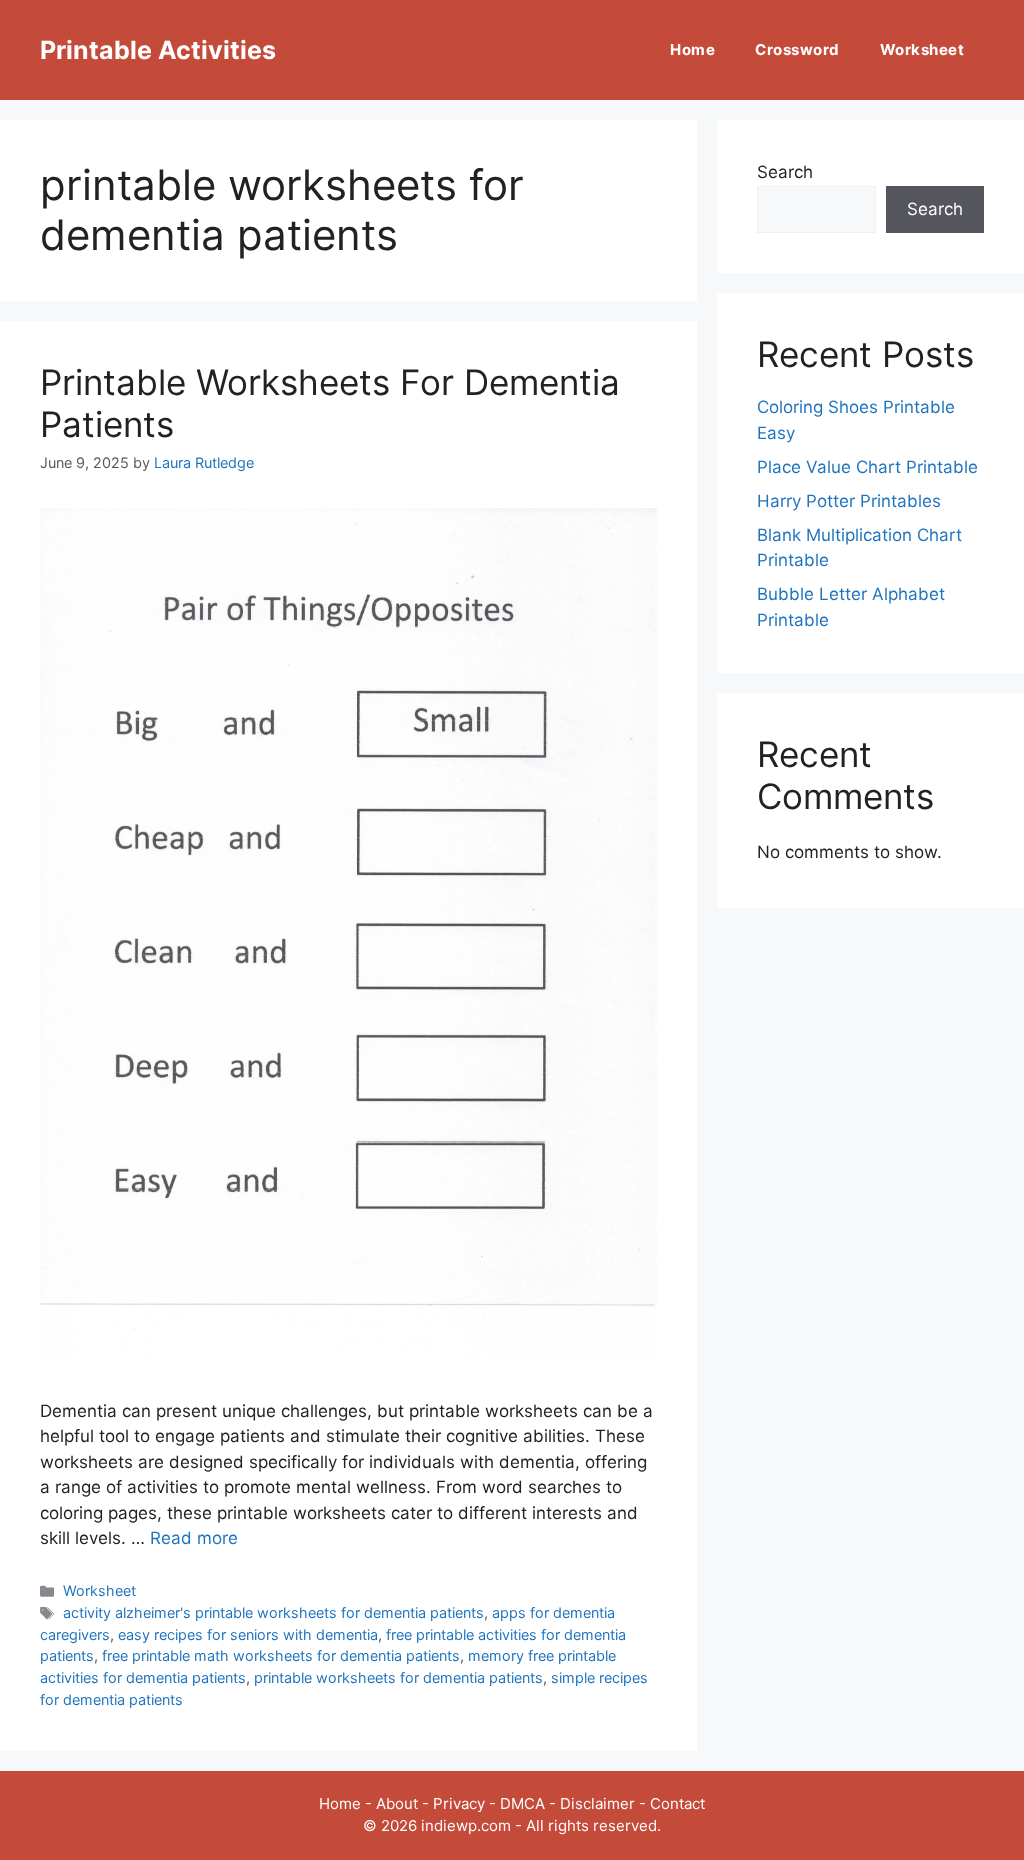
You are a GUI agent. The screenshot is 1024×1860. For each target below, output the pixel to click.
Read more (194, 1538)
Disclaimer (597, 1803)
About (397, 1803)
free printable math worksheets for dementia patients (281, 1655)
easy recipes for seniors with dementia (248, 1634)
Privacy (459, 1803)
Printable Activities (158, 50)
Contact (677, 1803)
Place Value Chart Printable (867, 467)
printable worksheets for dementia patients (398, 1677)
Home (692, 49)
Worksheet (922, 49)
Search (785, 172)
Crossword (797, 49)
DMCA (522, 1803)
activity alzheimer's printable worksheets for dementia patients (273, 1612)
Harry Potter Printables (849, 501)
